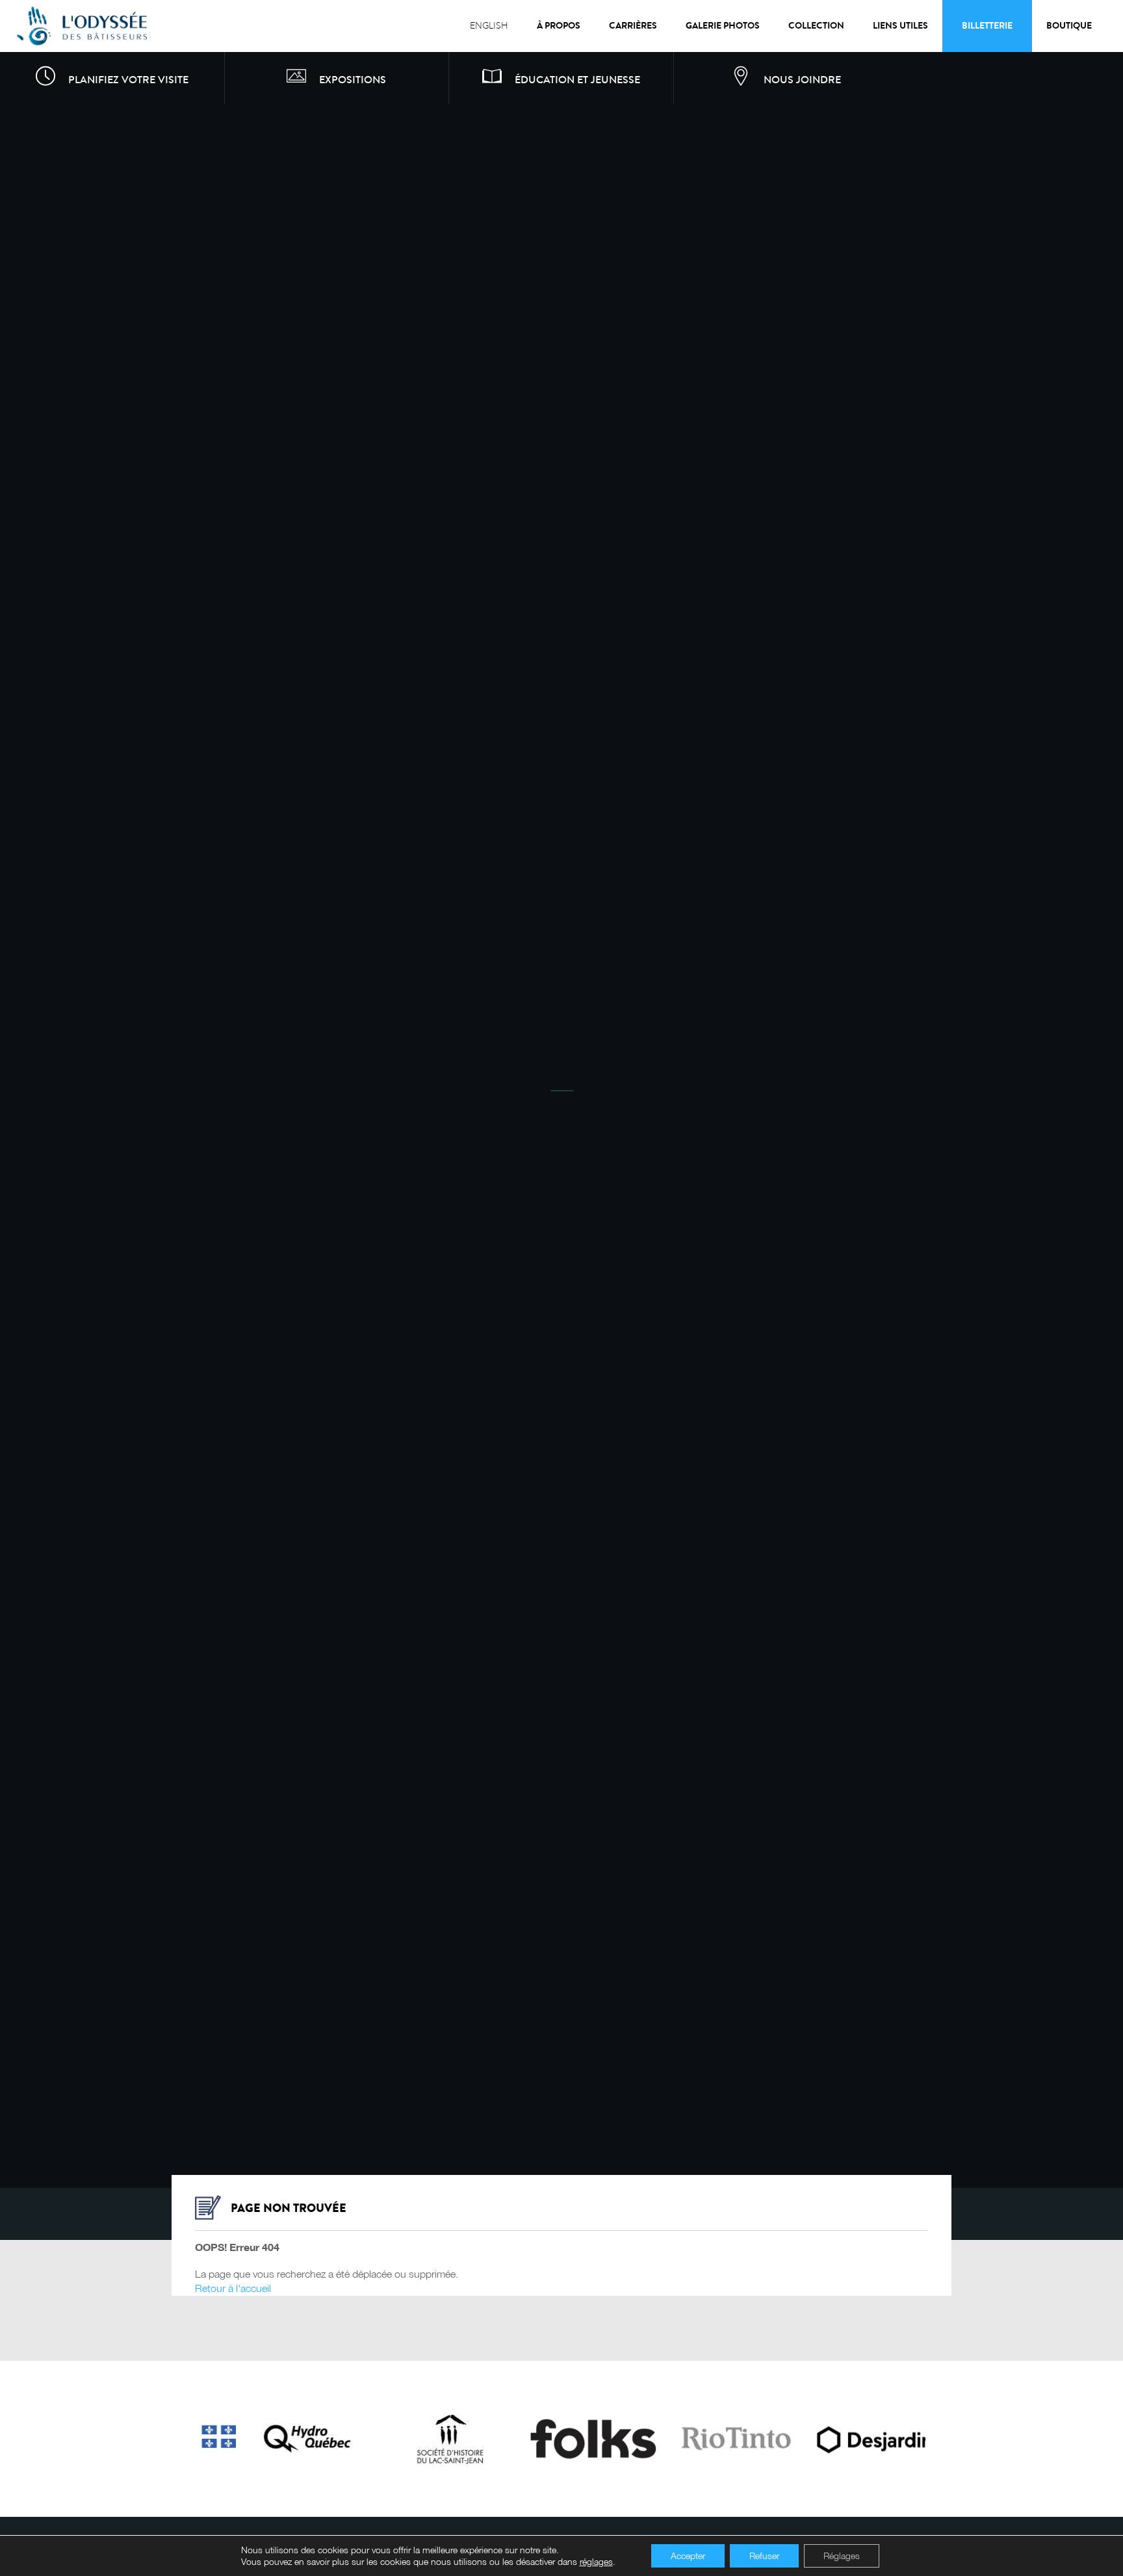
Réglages (842, 2556)
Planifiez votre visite (128, 80)
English (489, 26)
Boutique (1069, 26)
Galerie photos (723, 26)
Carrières (633, 26)
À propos (559, 26)
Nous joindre (802, 80)
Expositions (353, 80)
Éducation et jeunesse (577, 80)
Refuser (764, 2556)
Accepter (688, 2556)
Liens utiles (900, 26)
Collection (816, 26)
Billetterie (987, 26)
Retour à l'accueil (233, 2287)
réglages (596, 2561)
